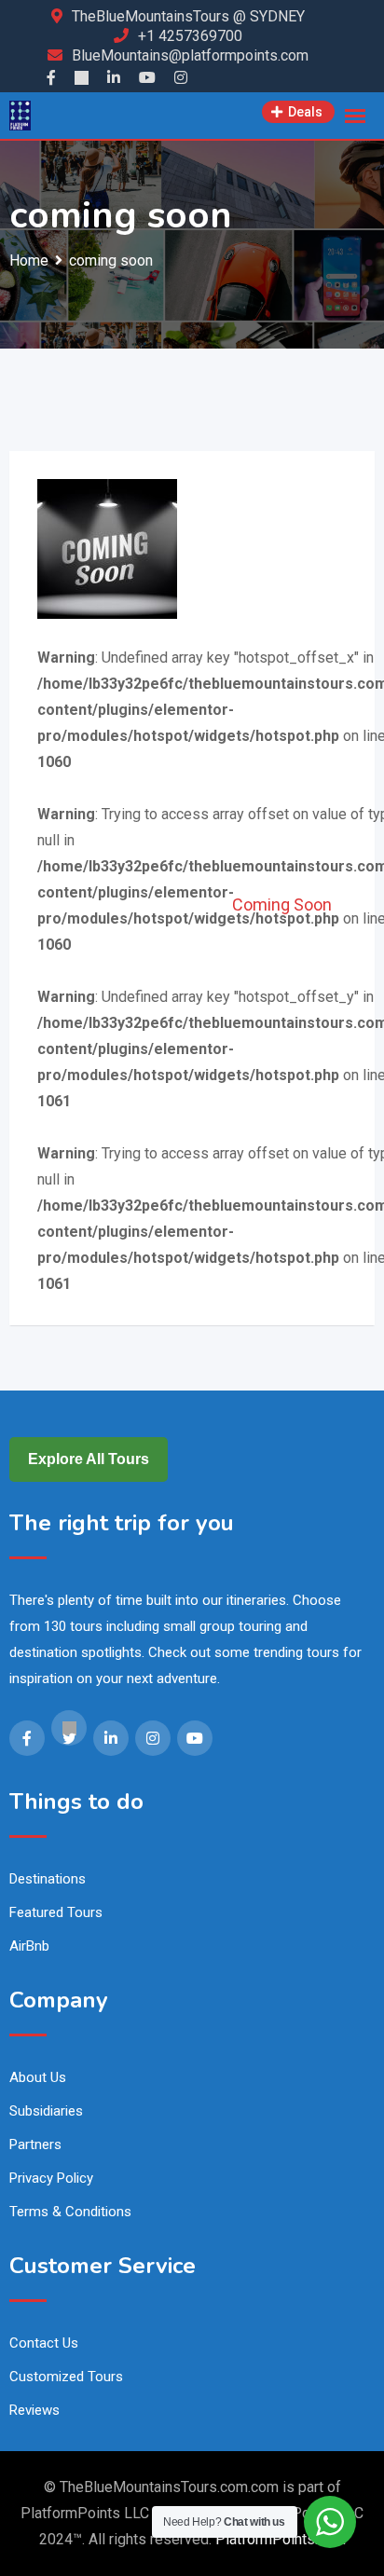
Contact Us (44, 2343)
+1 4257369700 (190, 36)
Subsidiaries (46, 2111)
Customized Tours (66, 2377)
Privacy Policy (51, 2178)
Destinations (48, 1879)
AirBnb (29, 1946)
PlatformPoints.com (281, 2539)
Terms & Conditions (70, 2212)
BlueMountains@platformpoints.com (190, 55)
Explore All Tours (89, 1459)
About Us (38, 2077)
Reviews (34, 2410)
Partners (35, 2144)
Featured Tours (56, 1912)
